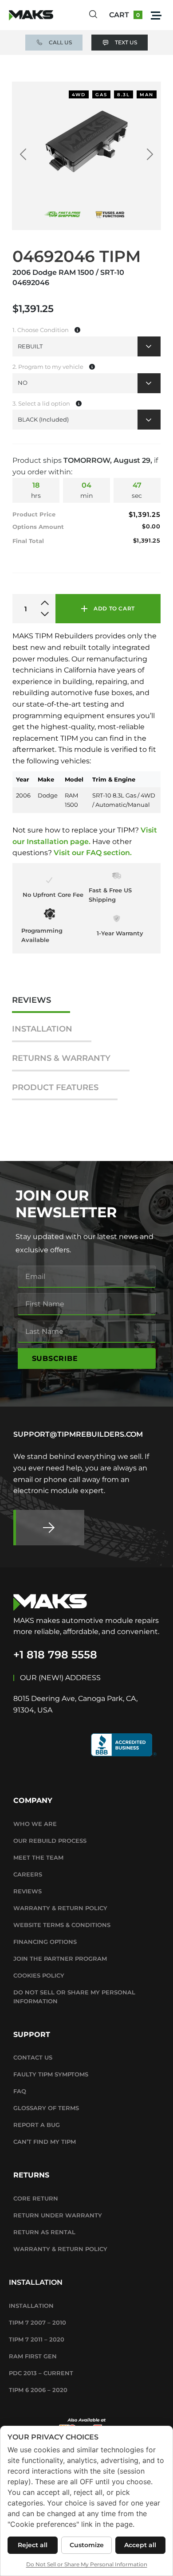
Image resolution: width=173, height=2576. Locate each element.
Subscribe (55, 1358)
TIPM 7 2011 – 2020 (37, 2339)
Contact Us (33, 2057)
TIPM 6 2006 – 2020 (38, 2390)
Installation (31, 2306)
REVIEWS (31, 1000)
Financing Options (45, 1942)
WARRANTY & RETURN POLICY (60, 1908)
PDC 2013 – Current (41, 2373)
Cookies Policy (39, 1975)
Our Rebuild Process (50, 1841)
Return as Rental (44, 2232)
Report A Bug (37, 2125)
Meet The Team (38, 1857)
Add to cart (114, 608)
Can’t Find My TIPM (45, 2142)
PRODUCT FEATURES (55, 1088)
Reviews (28, 1891)
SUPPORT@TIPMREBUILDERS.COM (78, 1434)
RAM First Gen (33, 2356)
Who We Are (35, 1824)
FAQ (20, 2091)
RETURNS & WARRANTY (61, 1058)
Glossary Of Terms (46, 2108)
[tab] (41, 1005)
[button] (156, 15)
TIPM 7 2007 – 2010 (37, 2322)
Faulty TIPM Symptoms (51, 2074)
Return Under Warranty (58, 2215)
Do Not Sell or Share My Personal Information (74, 1997)
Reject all (33, 2545)
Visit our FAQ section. (93, 853)
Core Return (36, 2198)
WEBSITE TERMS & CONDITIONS (62, 1925)
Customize (87, 2545)
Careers (28, 1874)
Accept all (140, 2545)
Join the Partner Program (60, 1958)
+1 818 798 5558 (55, 1655)
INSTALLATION (42, 1029)
